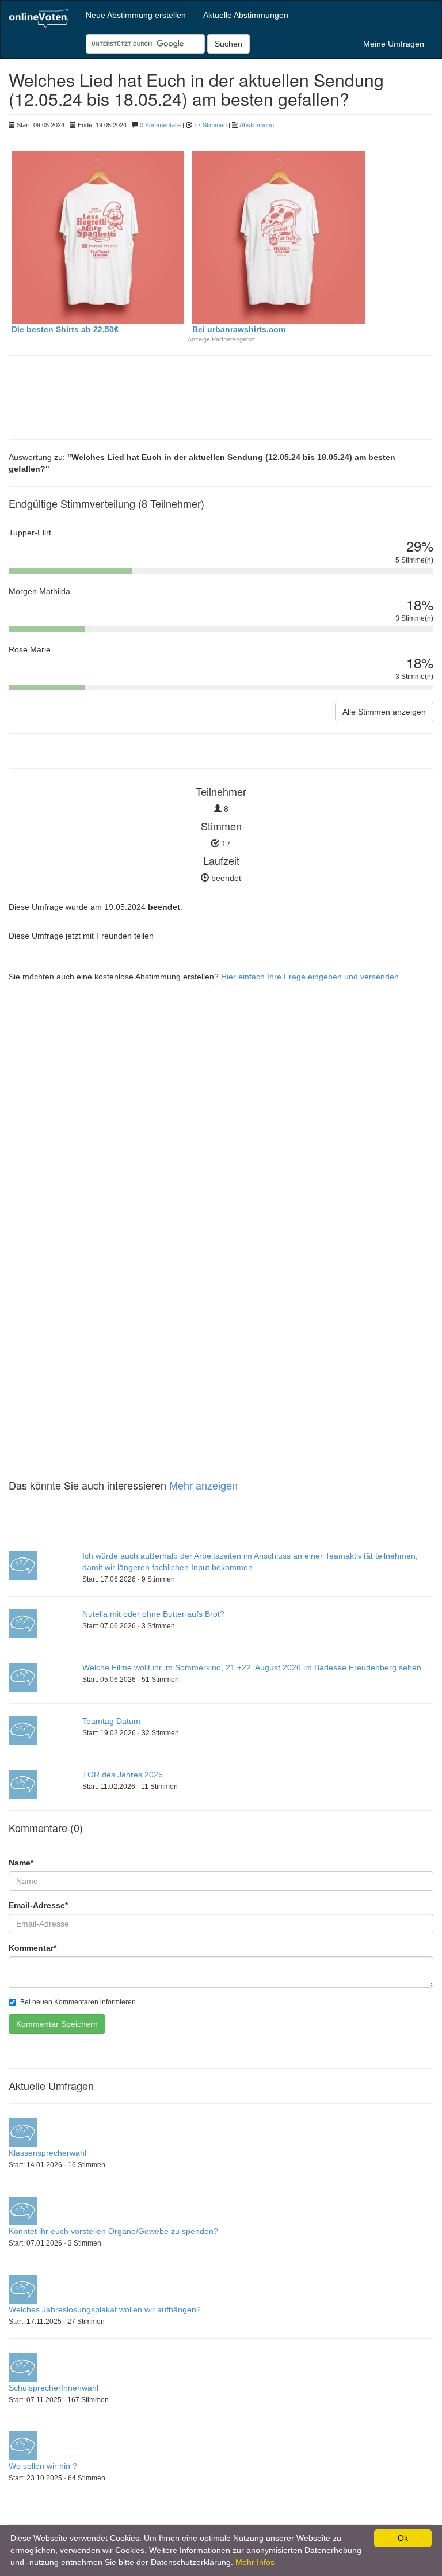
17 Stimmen (210, 125)
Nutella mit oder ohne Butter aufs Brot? (153, 1614)
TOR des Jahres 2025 (123, 1775)
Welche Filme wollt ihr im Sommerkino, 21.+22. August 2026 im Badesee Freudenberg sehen (252, 1667)
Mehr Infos (255, 2562)
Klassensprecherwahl (47, 2153)
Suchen (228, 44)
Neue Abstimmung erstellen (136, 15)
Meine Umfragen (394, 44)
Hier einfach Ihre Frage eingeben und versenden (310, 977)
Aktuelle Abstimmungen (246, 15)
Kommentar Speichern (57, 2024)
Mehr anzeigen (203, 1485)
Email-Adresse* (38, 1905)
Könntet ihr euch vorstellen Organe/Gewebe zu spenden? (113, 2231)
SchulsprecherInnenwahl (54, 2388)
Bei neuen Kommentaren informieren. (79, 2002)
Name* (21, 1863)
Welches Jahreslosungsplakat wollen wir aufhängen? (105, 2309)
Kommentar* (33, 1948)
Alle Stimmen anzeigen (384, 712)
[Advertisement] (101, 396)
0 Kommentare (160, 125)
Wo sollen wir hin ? (43, 2466)
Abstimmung (257, 125)
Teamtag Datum (111, 1721)
